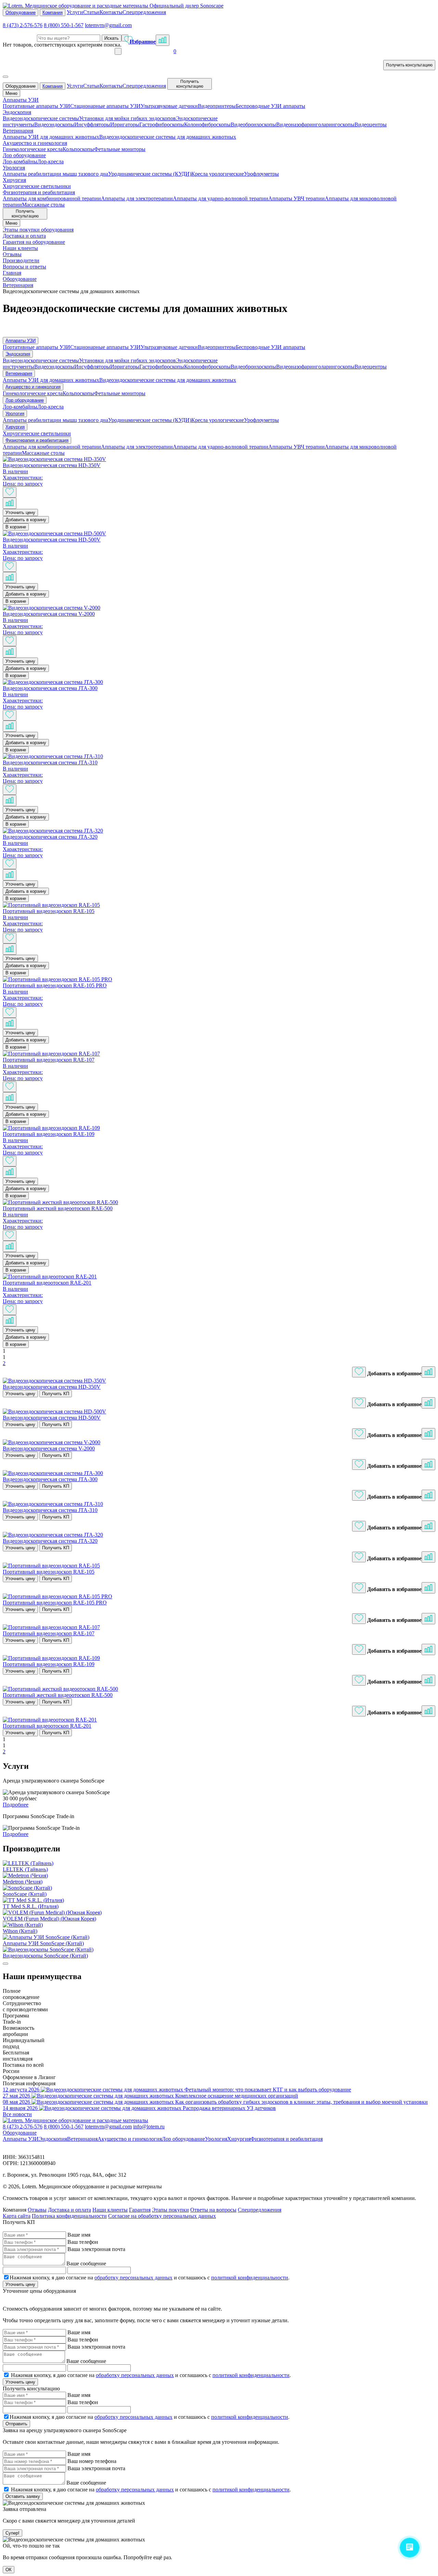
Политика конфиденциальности (69, 2216)
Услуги (75, 12)
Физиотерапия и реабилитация (37, 440)
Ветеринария (19, 373)
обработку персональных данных (133, 2278)
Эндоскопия (18, 354)
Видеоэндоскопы (54, 124)
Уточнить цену (20, 512)
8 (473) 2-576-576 (23, 25)
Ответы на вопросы (213, 2210)
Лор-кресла (50, 161)
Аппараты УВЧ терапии (297, 198)
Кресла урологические (218, 174)
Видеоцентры (371, 124)
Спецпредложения (144, 12)
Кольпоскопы (78, 149)
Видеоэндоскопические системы (41, 118)
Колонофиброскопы (207, 124)
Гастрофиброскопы (162, 124)
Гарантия (140, 2210)
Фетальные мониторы (120, 149)
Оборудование (21, 12)
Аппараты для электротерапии (137, 198)
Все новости (17, 2114)
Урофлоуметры (261, 174)
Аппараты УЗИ (21, 341)
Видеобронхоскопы (253, 124)
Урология (15, 414)
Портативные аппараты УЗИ (36, 106)
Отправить (16, 2424)
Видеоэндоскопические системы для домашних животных (168, 137)
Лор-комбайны (20, 161)
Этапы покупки (170, 2210)
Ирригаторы (125, 124)
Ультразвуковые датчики (169, 106)
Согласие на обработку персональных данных (162, 2216)
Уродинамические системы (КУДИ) (150, 174)
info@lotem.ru (149, 2127)
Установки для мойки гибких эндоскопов (127, 118)
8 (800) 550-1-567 (64, 25)
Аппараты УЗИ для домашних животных (51, 137)
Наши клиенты (110, 2210)
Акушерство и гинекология (33, 387)
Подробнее (16, 1805)
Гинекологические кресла (33, 149)
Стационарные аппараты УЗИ (105, 106)
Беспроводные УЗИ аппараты (270, 106)
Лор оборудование (25, 400)
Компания (53, 12)
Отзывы (37, 2210)
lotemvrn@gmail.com (108, 25)
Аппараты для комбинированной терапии (52, 198)
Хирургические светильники (37, 186)
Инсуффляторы (92, 124)
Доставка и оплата (69, 2210)
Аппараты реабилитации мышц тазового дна (55, 174)
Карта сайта (17, 2216)
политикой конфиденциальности (250, 2278)
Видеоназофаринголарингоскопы (315, 124)
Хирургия (15, 427)
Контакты (111, 12)
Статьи (91, 12)
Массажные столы (43, 205)
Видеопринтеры (217, 106)
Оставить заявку (23, 2496)
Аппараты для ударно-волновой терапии (221, 198)
